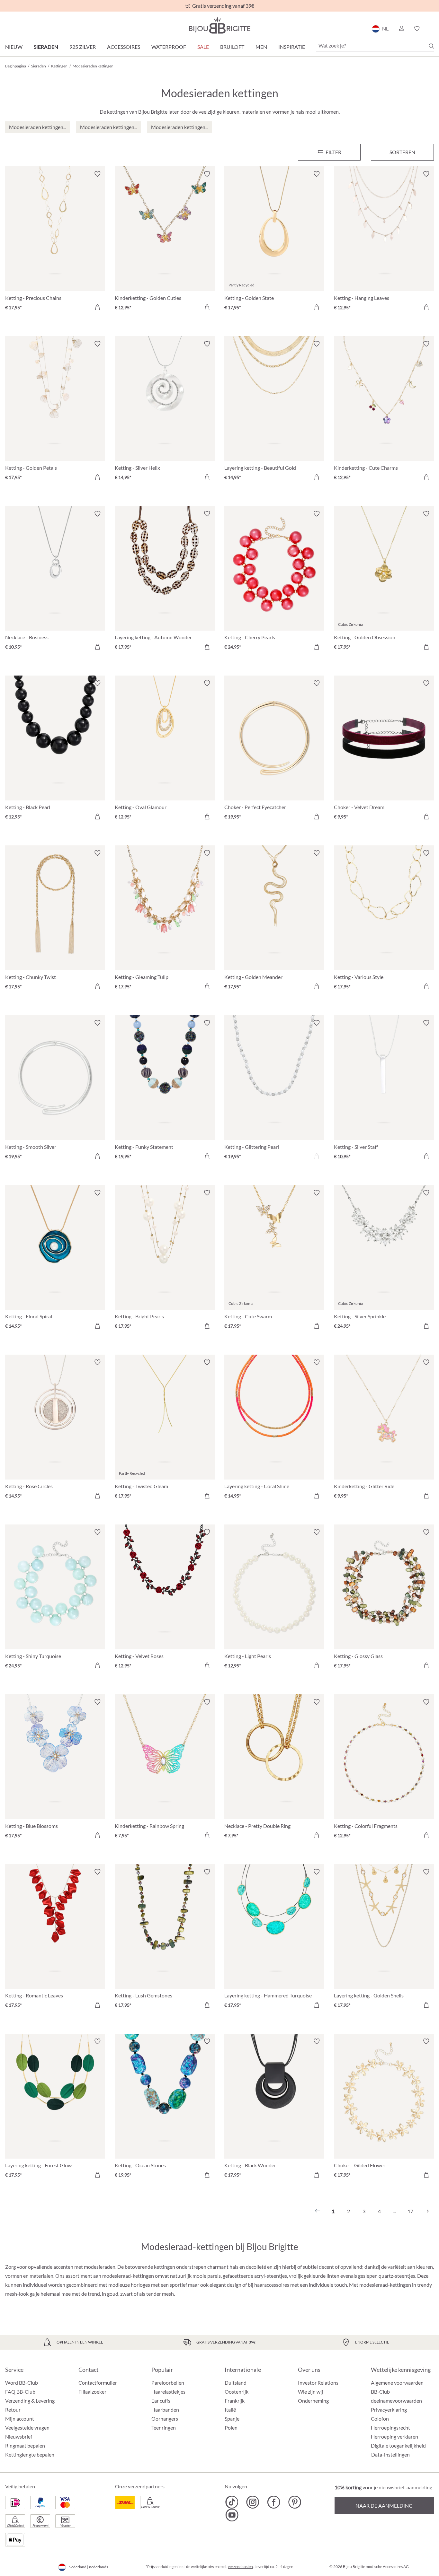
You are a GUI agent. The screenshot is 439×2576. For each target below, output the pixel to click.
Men (261, 47)
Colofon (380, 2419)
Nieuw (14, 47)
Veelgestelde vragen (27, 2428)
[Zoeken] (431, 46)
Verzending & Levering (30, 2401)
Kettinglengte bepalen (30, 2454)
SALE (203, 47)
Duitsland (236, 2383)
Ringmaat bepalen (25, 2445)
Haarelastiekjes (168, 2392)
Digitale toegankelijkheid (398, 2445)
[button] (401, 29)
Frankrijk (235, 2401)
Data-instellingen (390, 2455)
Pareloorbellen (168, 2383)
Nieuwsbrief (19, 2436)
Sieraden (46, 47)
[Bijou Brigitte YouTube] (232, 2515)
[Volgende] (426, 2211)
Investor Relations (318, 2383)
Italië (230, 2410)
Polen (231, 2428)
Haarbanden (165, 2410)
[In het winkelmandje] (97, 307)
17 (410, 2211)
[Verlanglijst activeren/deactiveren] (97, 174)
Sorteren (402, 152)
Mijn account (20, 2419)
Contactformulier (98, 2383)
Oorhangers (165, 2419)
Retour (13, 2410)
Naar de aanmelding (384, 2506)
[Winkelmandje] (432, 29)
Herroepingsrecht (390, 2428)
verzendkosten (240, 2567)
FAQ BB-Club (20, 2392)
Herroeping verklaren (394, 2436)
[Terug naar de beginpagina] (219, 25)
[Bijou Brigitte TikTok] (232, 2502)
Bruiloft (232, 47)
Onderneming (313, 2401)
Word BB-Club (22, 2383)
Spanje (232, 2419)
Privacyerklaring (389, 2410)
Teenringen (164, 2428)
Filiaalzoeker (92, 2392)
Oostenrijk (237, 2392)
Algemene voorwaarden (397, 2383)
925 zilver (83, 47)
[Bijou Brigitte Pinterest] (295, 2502)
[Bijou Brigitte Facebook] (274, 2502)
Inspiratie (292, 47)
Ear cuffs (161, 2401)
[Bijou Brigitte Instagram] (253, 2502)
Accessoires (124, 47)
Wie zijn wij (310, 2392)
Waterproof (169, 47)
